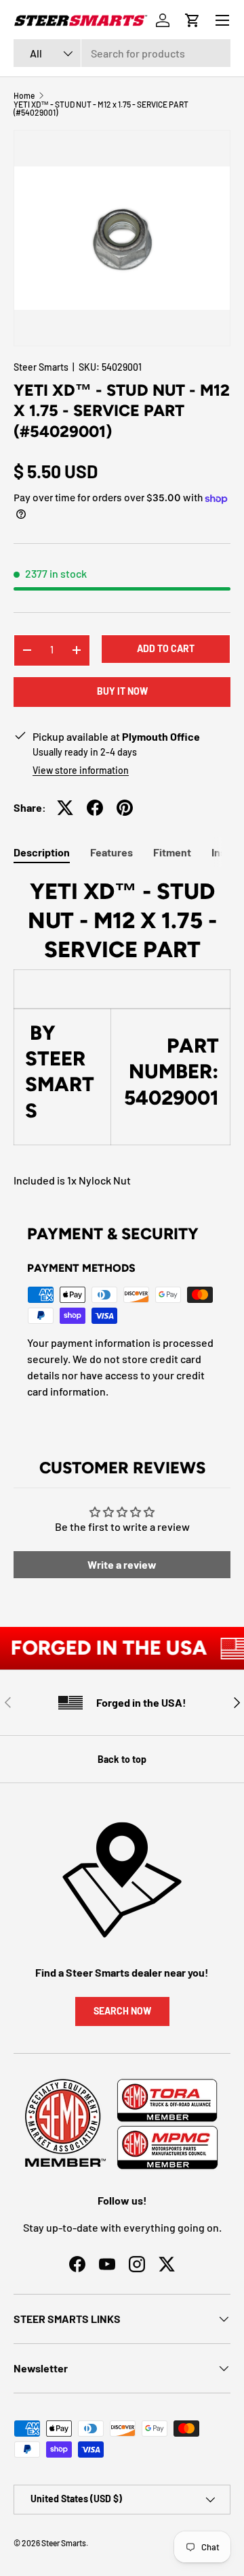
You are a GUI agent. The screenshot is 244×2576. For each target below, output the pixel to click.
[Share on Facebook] (95, 808)
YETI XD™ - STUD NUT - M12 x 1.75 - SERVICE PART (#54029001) (101, 108)
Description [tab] (42, 852)
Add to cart (166, 648)
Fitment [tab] (172, 852)
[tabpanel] (122, 1033)
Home (24, 95)
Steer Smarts (41, 367)
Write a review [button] (122, 1564)
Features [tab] (111, 852)
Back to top (122, 1759)
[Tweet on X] (65, 808)
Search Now (122, 2011)
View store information (81, 770)
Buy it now (122, 691)
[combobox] (122, 53)
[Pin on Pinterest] (125, 808)
